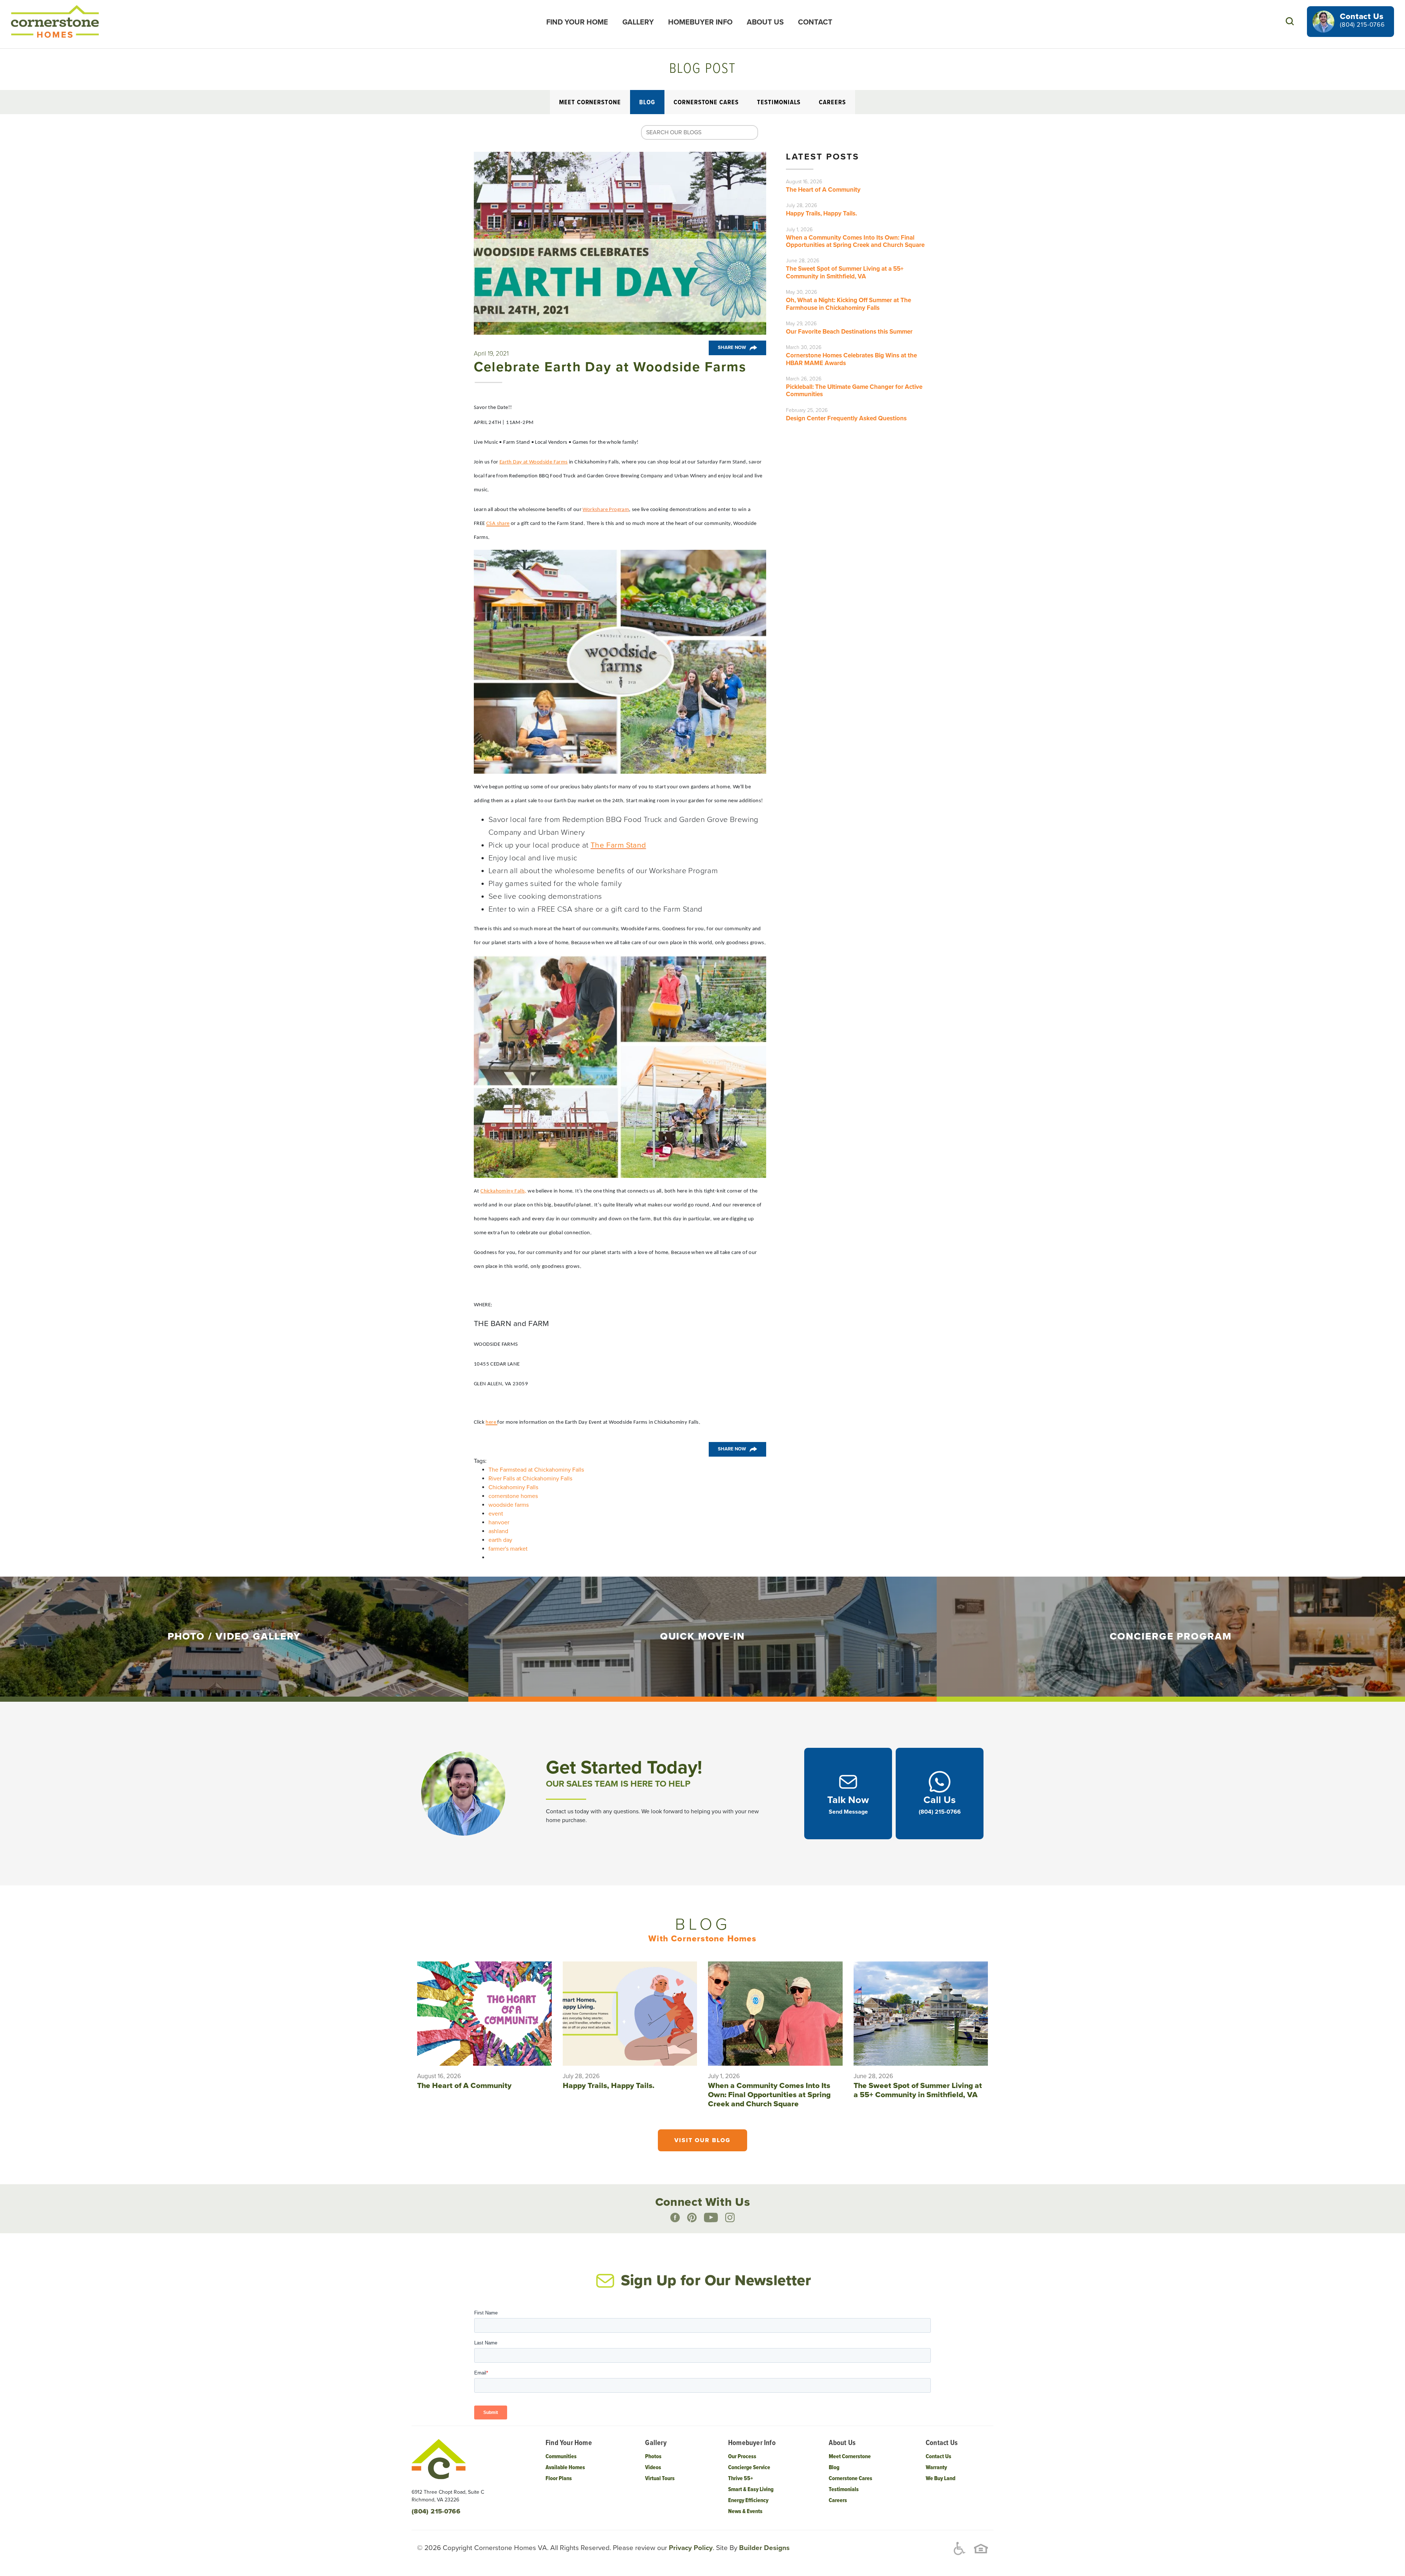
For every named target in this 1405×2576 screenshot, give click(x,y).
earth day (500, 1540)
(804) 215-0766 (1362, 25)
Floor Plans (559, 2479)
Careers (832, 103)
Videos (653, 2468)
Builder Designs (763, 2548)
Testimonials (779, 103)
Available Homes (565, 2468)
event (496, 1514)
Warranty (936, 2468)
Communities (561, 2457)
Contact (815, 22)
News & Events (745, 2511)
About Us (765, 22)
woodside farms (509, 1505)
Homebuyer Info (700, 22)
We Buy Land (941, 2479)
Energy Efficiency (748, 2500)
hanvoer (499, 1522)
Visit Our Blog (702, 2140)
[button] (1290, 21)
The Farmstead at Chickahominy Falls (536, 1470)
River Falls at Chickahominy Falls (530, 1479)
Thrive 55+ (741, 2479)
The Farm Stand (618, 845)
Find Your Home (577, 22)
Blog (647, 103)
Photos (653, 2457)
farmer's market (508, 1549)
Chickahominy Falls (513, 1487)
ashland (498, 1531)
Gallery (638, 22)
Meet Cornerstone (590, 103)
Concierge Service (749, 2468)
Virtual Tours (660, 2479)
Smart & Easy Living (751, 2489)
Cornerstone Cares (706, 103)
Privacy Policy (690, 2548)
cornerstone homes (513, 1496)
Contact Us (938, 2457)
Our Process (742, 2457)
